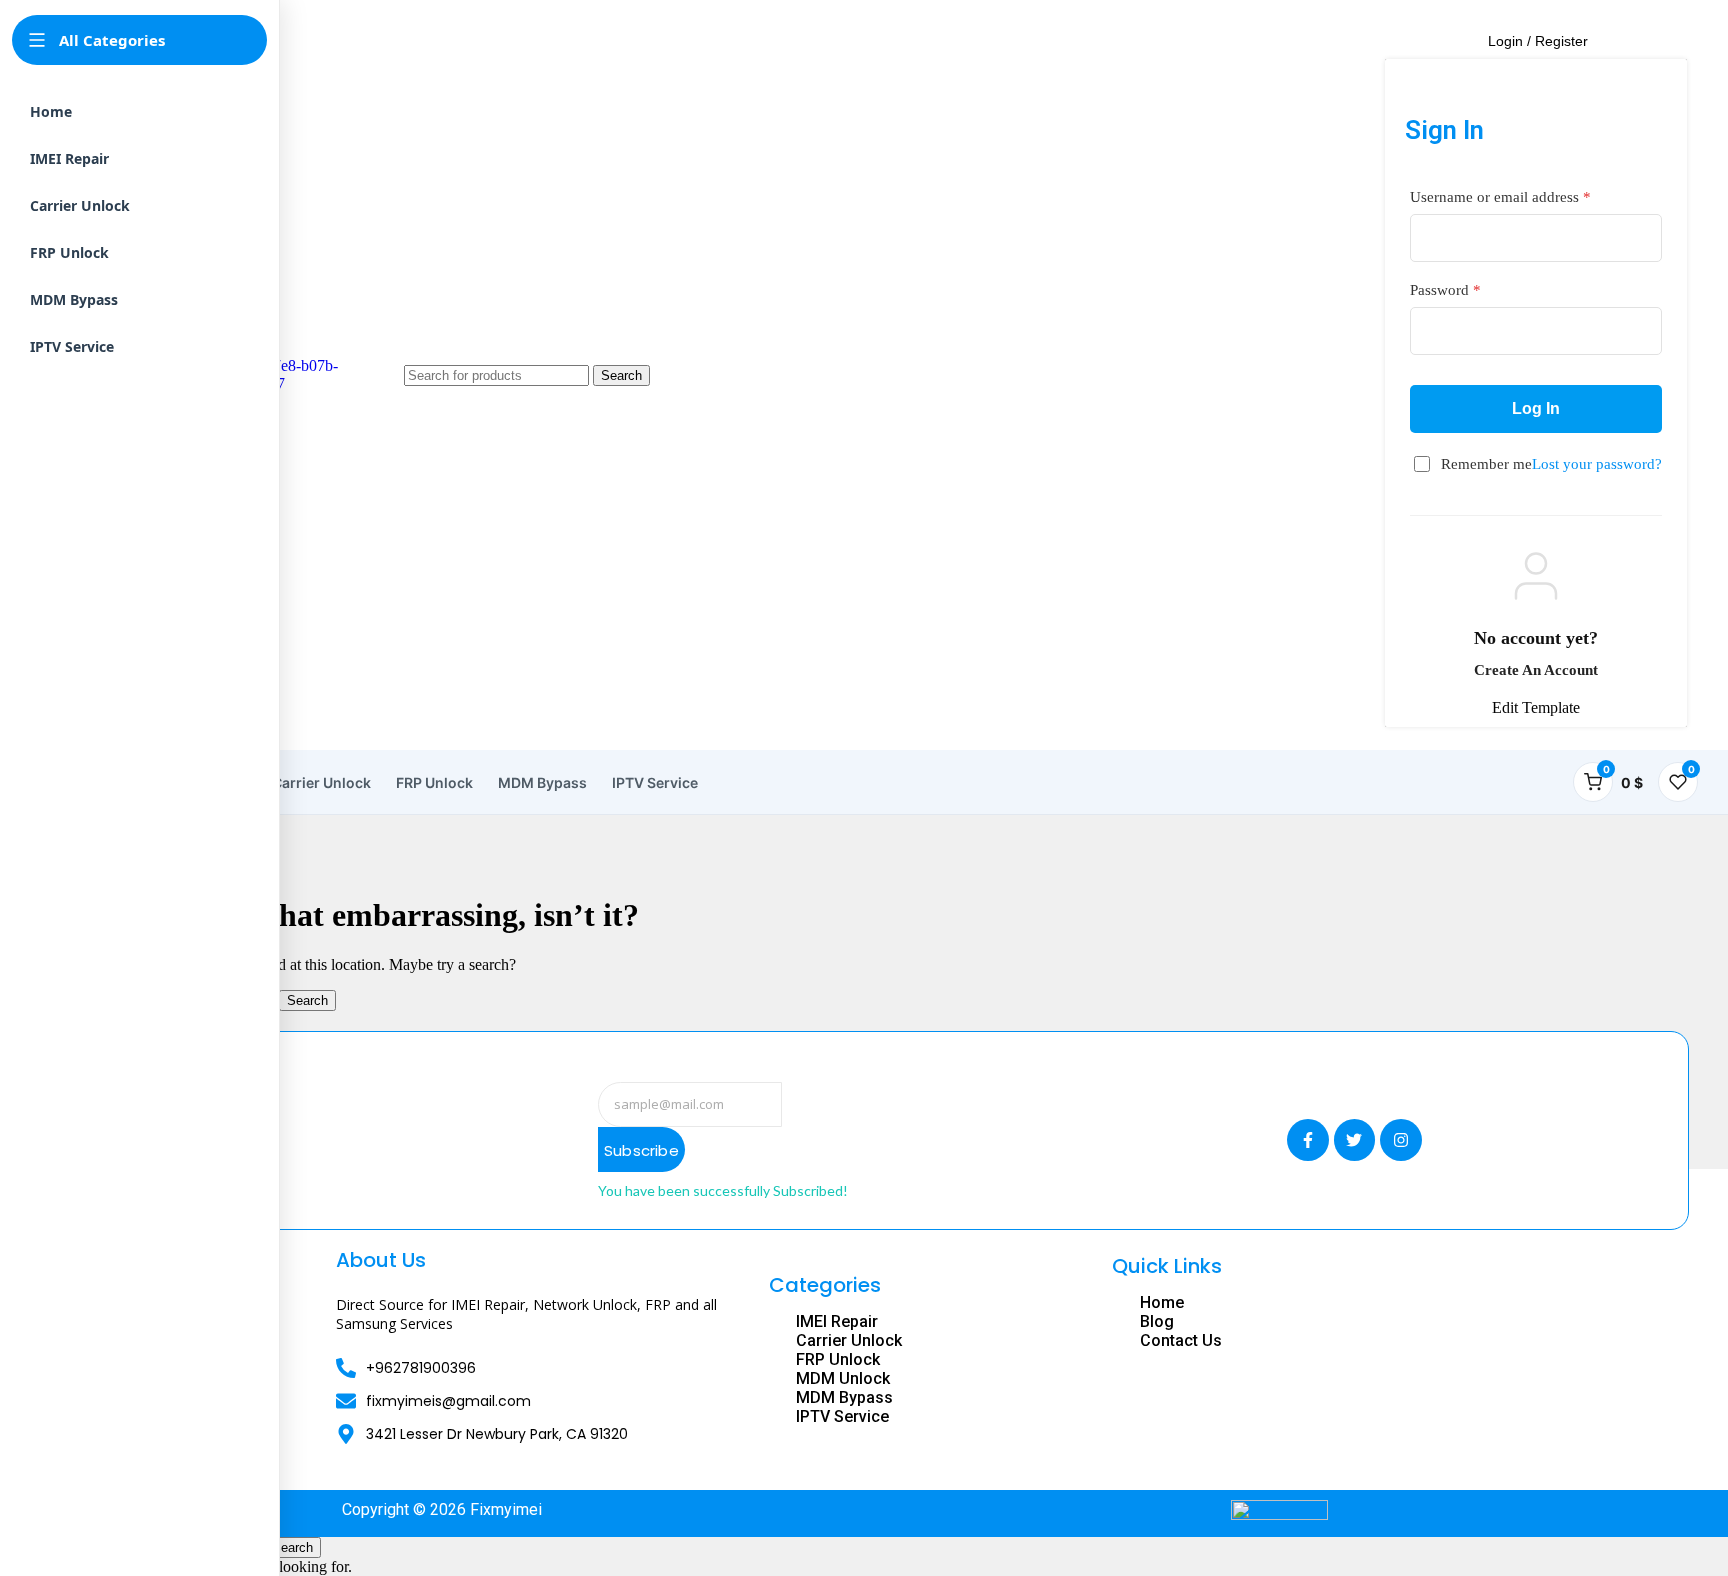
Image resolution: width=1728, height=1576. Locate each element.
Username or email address (1500, 197)
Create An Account (1536, 670)
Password (1445, 290)
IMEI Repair (69, 158)
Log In (1536, 408)
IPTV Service (655, 782)
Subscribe (641, 1150)
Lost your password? (1597, 464)
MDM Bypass (542, 782)
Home (51, 111)
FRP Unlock (434, 782)
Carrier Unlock (321, 782)
